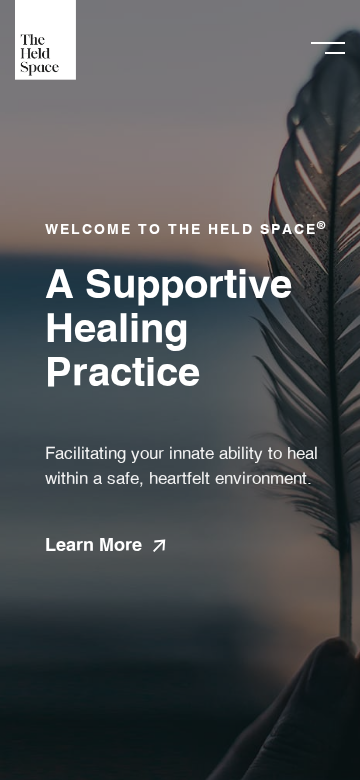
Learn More (93, 546)
